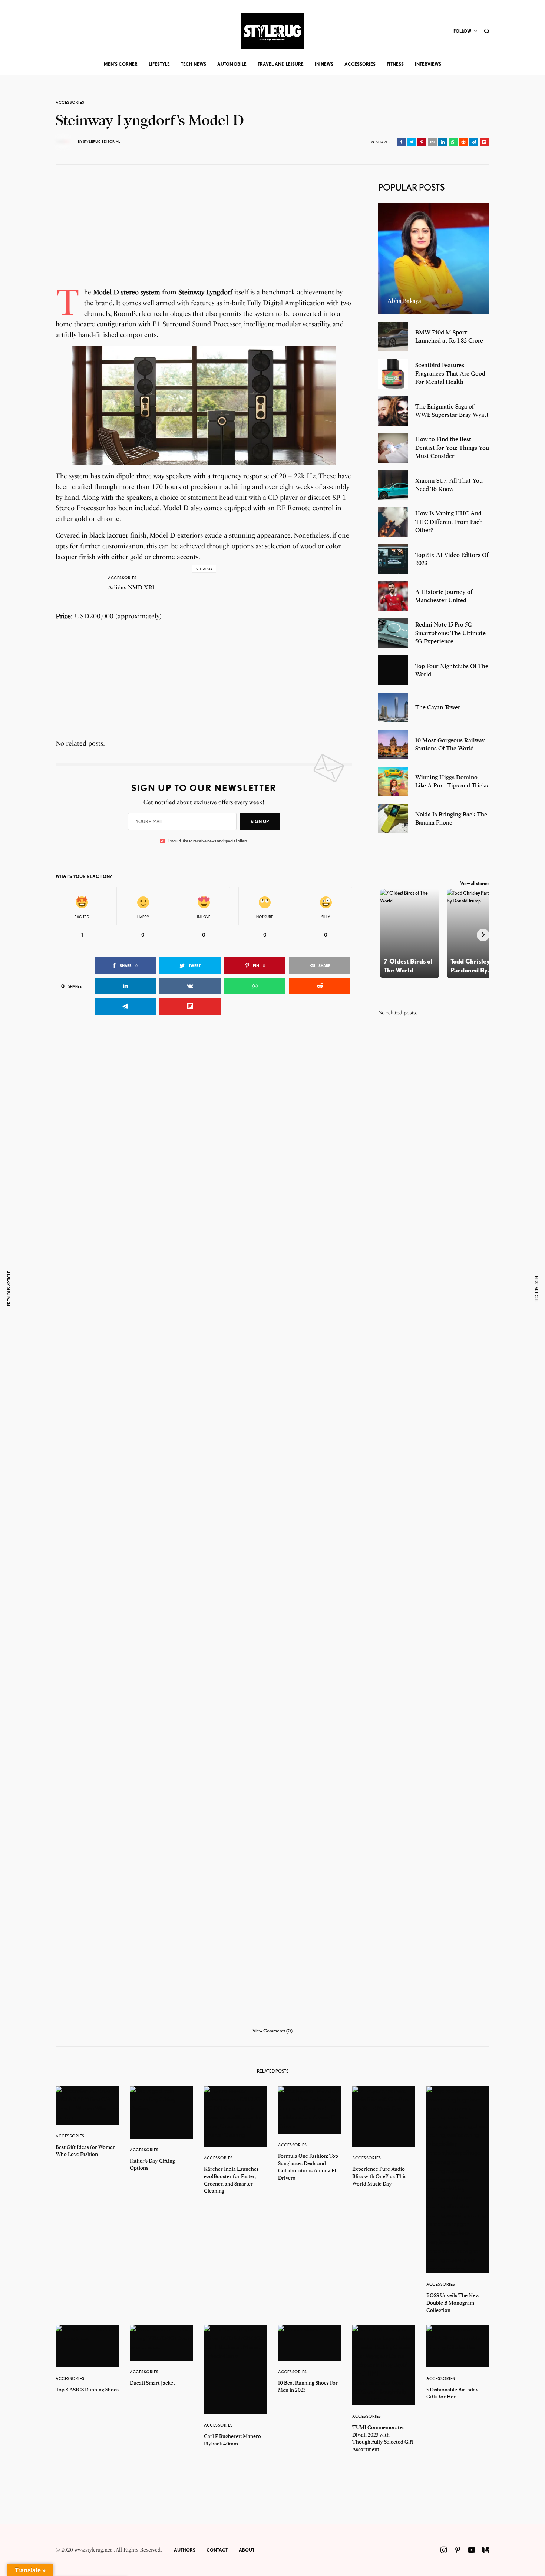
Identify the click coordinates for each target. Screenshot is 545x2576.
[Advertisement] (204, 235)
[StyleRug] (272, 31)
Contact (217, 2550)
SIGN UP (260, 821)
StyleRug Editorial (102, 141)
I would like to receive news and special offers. (208, 841)
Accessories (70, 103)
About (247, 2550)
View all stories (475, 883)
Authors (185, 2550)
